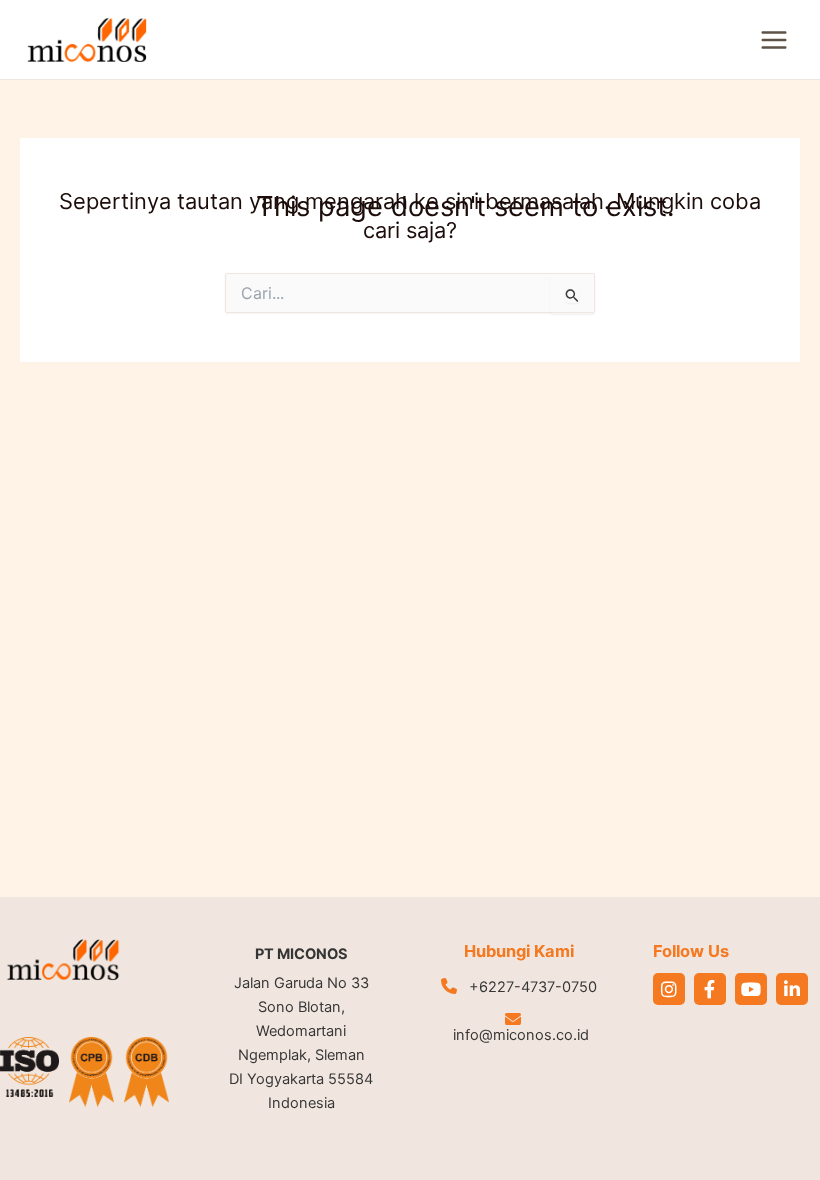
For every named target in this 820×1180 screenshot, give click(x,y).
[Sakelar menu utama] (774, 40)
